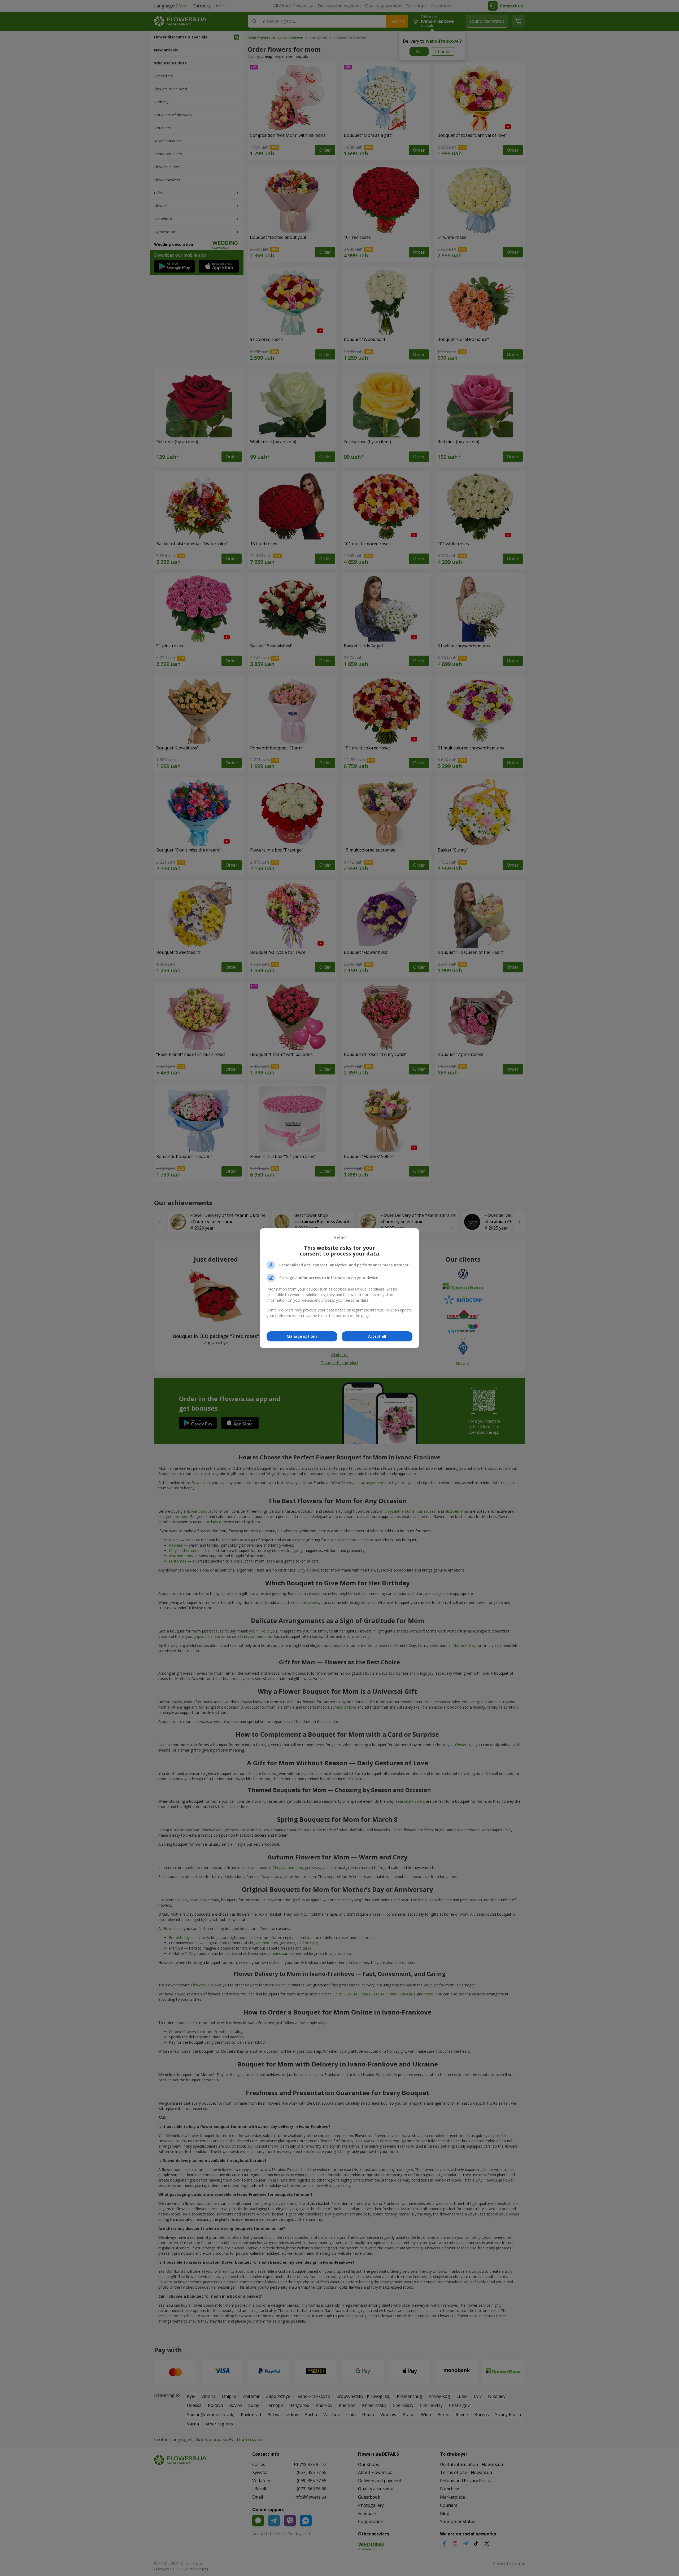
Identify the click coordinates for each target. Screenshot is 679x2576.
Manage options (302, 1336)
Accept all (377, 1336)
